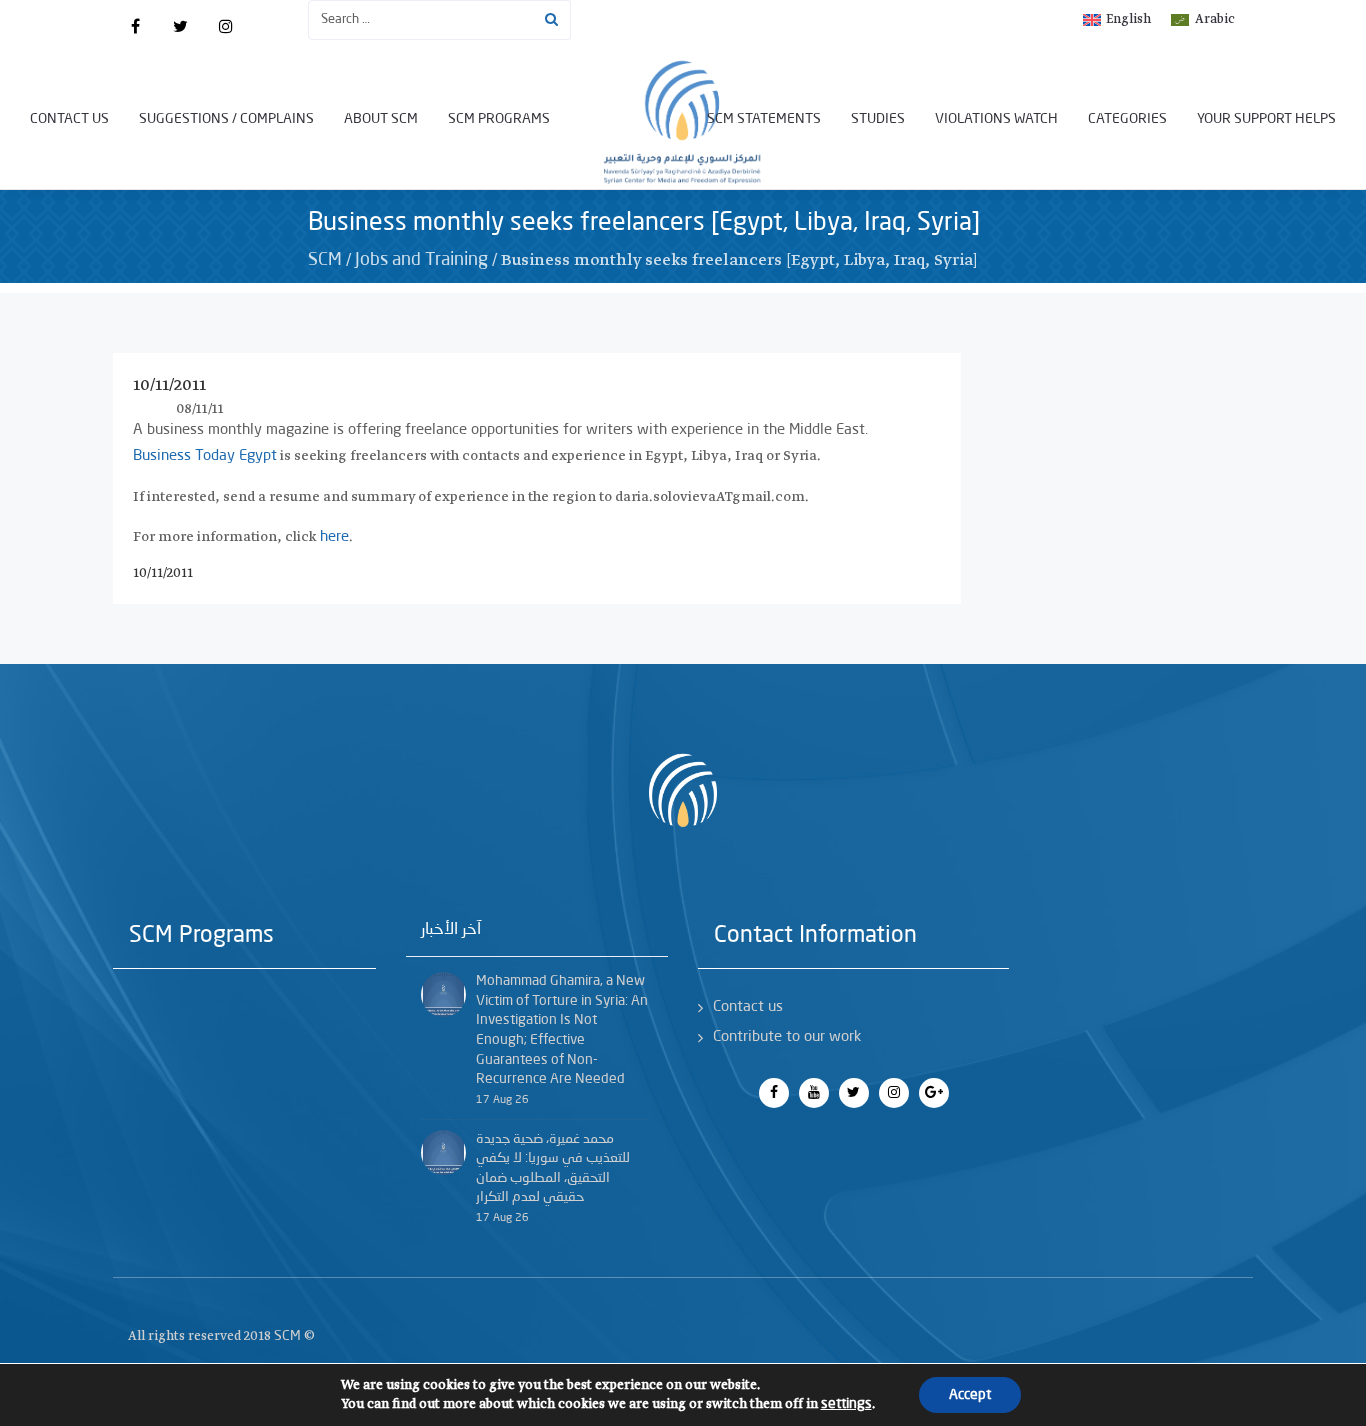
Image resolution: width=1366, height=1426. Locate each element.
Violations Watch (996, 119)
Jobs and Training (421, 260)
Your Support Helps (1266, 119)
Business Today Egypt (205, 456)
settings (846, 1404)
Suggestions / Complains (226, 119)
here (334, 537)
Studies (878, 119)
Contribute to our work (787, 1037)
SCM (325, 260)
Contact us (69, 119)
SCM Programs (499, 119)
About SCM (381, 119)
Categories (1127, 119)
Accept (970, 1395)
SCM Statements (764, 119)
